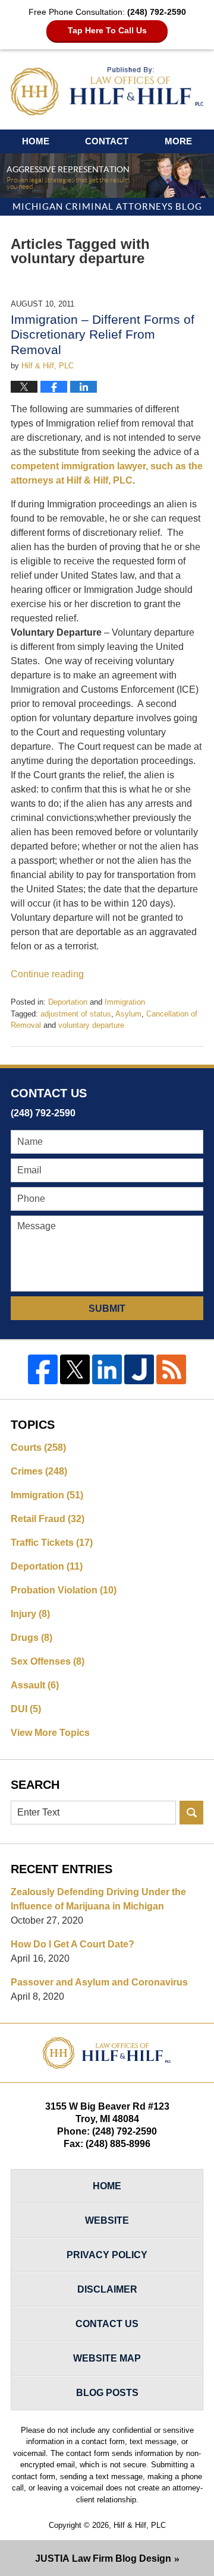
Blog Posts (107, 2393)
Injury (30, 1614)
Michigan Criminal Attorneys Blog (107, 91)
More (178, 141)
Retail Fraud (48, 1519)
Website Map (107, 2358)
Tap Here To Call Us (107, 30)
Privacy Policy (107, 2255)
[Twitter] (75, 1369)
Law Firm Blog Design (103, 2558)
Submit (107, 1308)
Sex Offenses (48, 1661)
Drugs (32, 1638)
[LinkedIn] (107, 1369)
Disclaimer (107, 2289)
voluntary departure (91, 1025)
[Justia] (139, 1369)
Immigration (125, 1002)
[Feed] (171, 1369)
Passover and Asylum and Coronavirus (99, 1982)
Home (36, 141)
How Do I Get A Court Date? (73, 1944)
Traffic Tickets (52, 1543)
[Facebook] (43, 1369)
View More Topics (50, 1733)
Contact (107, 141)
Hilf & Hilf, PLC (140, 2525)
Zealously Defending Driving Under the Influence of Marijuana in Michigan (98, 1899)
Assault (35, 1685)
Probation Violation (64, 1590)
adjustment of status (76, 1014)
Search (191, 1813)
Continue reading (47, 974)
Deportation (68, 1002)
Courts (38, 1448)
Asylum (128, 1014)
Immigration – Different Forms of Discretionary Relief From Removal (103, 334)
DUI (26, 1709)
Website (107, 2220)
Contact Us (107, 2324)
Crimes (39, 1471)
